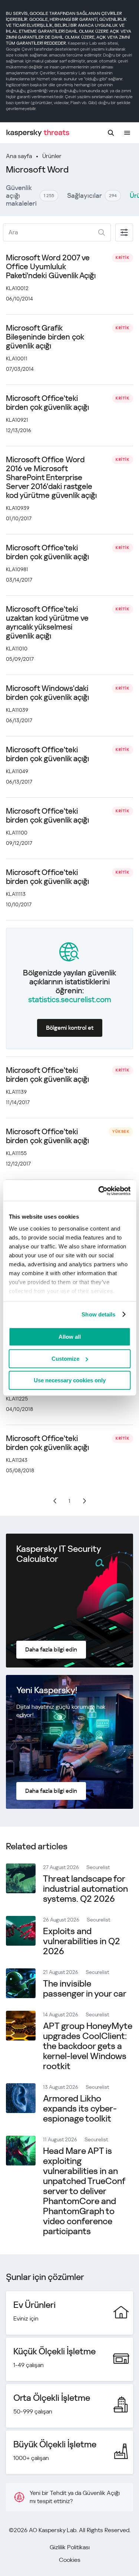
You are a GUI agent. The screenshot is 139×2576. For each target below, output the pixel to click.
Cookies (70, 2560)
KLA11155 (16, 1153)
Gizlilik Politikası (70, 2547)
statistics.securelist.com (70, 1000)
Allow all (70, 1337)
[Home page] (38, 133)
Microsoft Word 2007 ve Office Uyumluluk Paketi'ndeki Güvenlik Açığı (51, 267)
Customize (65, 1359)
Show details (98, 1314)
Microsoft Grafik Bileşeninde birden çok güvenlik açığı (45, 337)
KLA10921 (17, 420)
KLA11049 (17, 771)
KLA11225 (17, 1399)
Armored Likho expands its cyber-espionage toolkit (80, 2109)
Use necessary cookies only (70, 1380)
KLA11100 (17, 833)
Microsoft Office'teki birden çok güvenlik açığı (47, 403)
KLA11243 (17, 1460)
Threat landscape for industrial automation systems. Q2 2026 (85, 1889)
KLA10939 (18, 508)
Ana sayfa (19, 156)
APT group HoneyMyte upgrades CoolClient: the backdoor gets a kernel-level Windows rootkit (88, 2046)
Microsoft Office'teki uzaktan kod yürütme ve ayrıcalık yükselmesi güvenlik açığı (47, 623)
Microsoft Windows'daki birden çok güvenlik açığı (47, 693)
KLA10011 (17, 358)
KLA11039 (17, 710)
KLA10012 (17, 288)
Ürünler (52, 156)
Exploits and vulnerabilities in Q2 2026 (82, 1941)
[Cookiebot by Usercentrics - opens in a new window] (99, 1191)
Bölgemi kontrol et (70, 1028)
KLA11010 (17, 649)
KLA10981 (17, 569)
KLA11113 (16, 894)
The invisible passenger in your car (85, 1989)
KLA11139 (16, 1092)
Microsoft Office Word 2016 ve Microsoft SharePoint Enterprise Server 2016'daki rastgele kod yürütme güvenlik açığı (51, 477)
